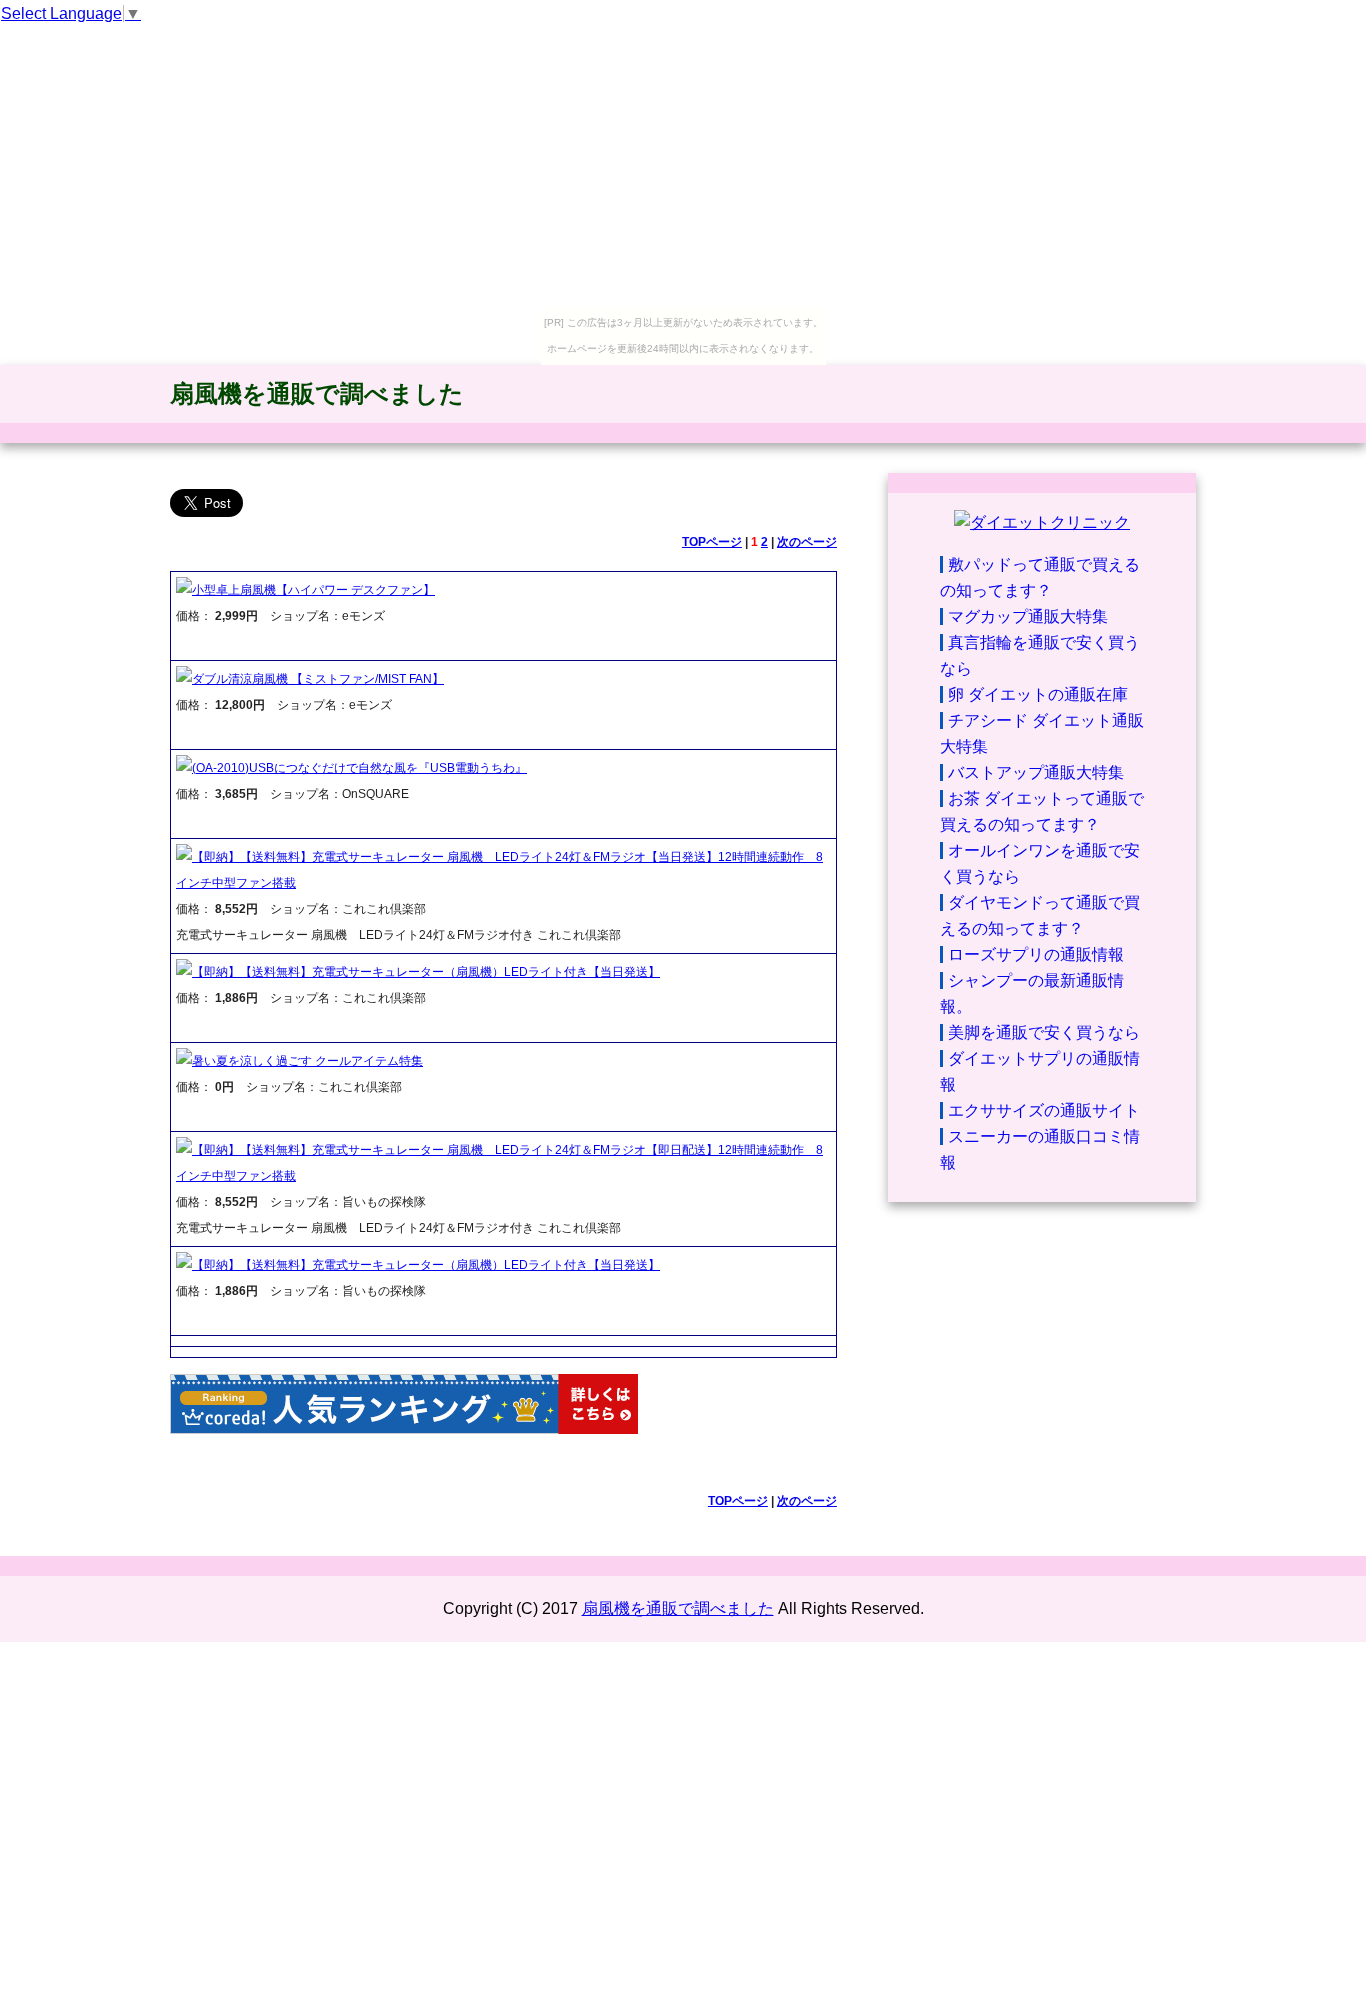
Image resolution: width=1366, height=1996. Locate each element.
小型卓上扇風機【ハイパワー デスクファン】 (313, 590)
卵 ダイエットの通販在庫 (1038, 694)
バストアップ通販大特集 (1036, 772)
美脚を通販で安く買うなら (1044, 1032)
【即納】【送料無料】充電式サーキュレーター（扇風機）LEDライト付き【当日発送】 (426, 972)
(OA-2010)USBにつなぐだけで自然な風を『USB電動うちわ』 (359, 768)
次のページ (807, 542)
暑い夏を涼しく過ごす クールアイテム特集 (307, 1061)
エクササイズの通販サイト (1044, 1110)
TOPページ (712, 542)
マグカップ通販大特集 (1028, 616)
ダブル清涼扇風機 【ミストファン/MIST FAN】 (318, 679)
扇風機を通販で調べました (317, 393)
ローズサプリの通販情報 (1036, 954)
